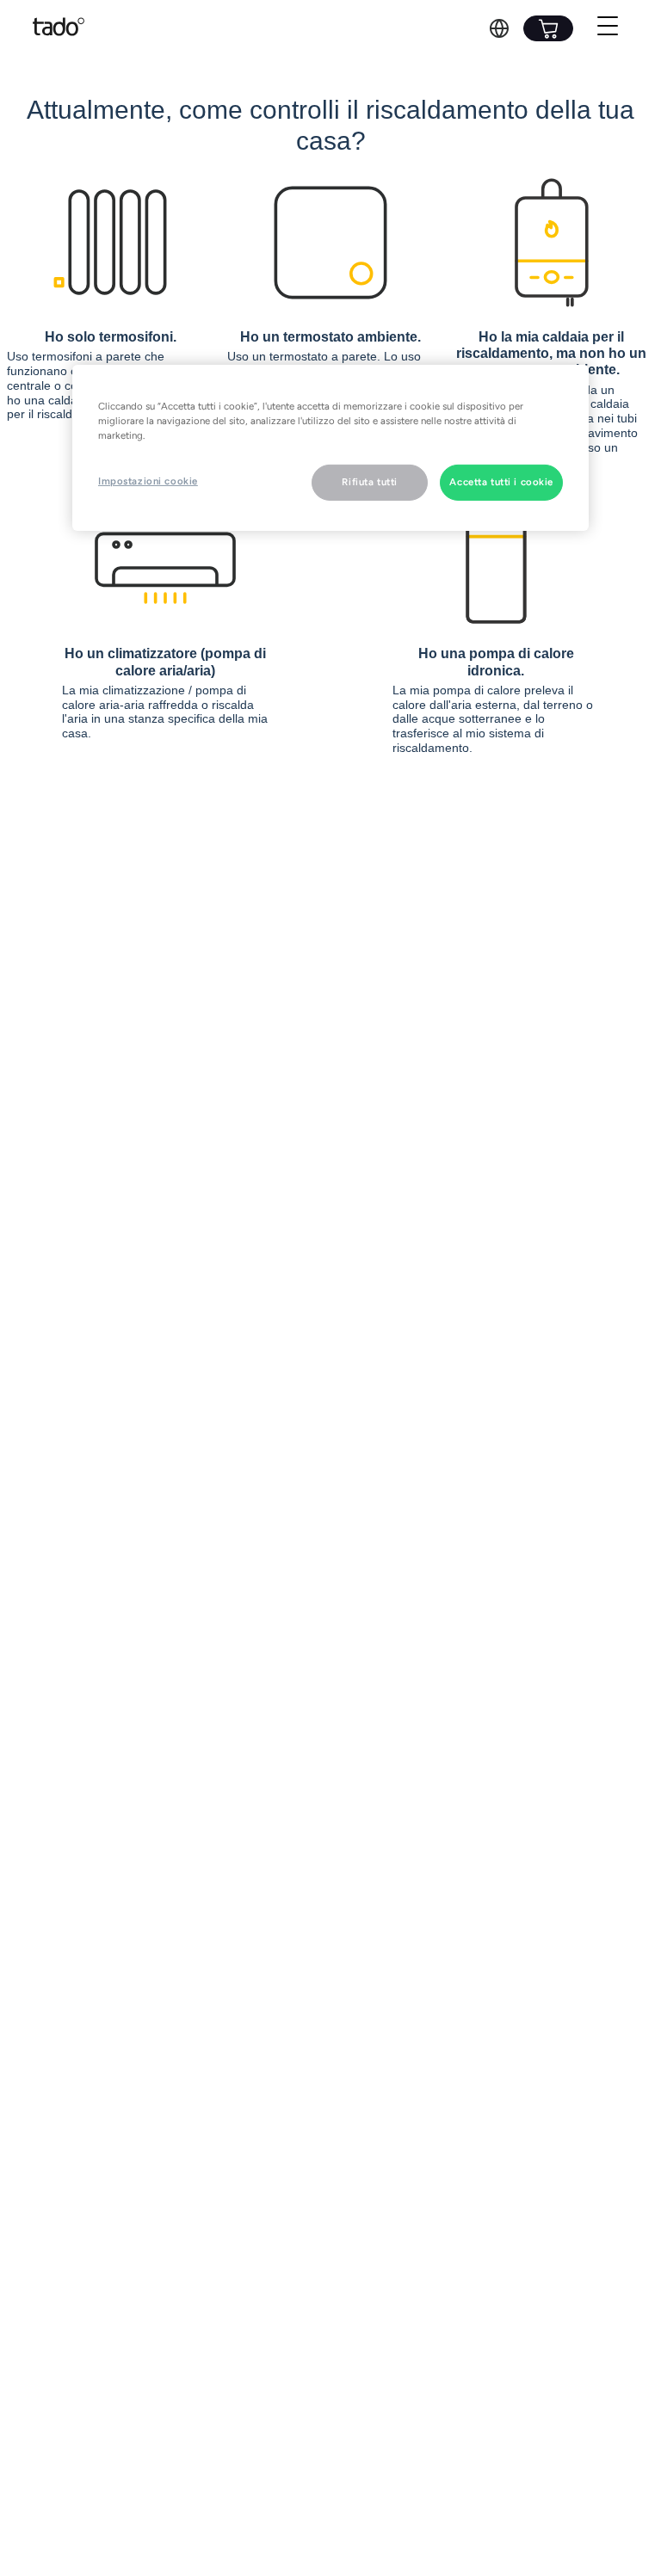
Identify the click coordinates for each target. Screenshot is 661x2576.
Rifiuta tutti (369, 482)
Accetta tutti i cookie (501, 482)
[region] (330, 448)
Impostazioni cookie (148, 481)
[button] (499, 28)
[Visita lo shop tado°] (548, 28)
